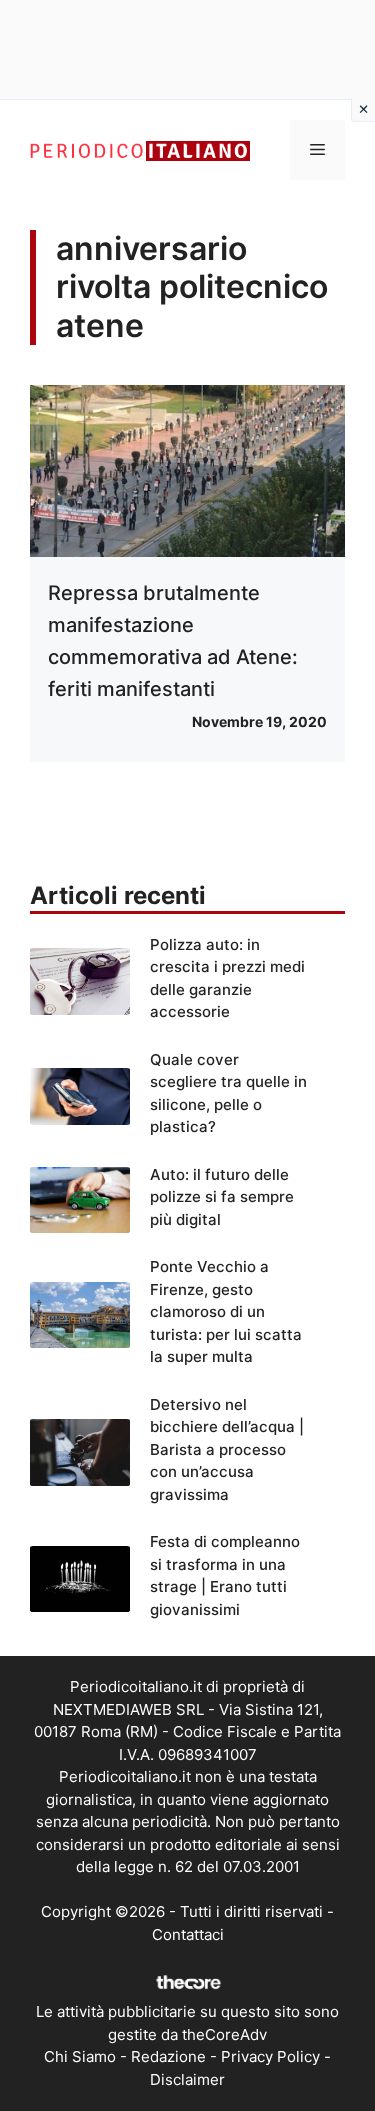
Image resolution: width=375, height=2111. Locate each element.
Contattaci (188, 1934)
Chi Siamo (80, 2056)
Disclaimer (187, 2079)
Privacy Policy (270, 2056)
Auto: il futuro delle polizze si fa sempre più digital (222, 1197)
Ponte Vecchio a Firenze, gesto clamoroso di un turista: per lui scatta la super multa (226, 1311)
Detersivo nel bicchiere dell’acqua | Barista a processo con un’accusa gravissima (227, 1449)
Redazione (168, 2056)
